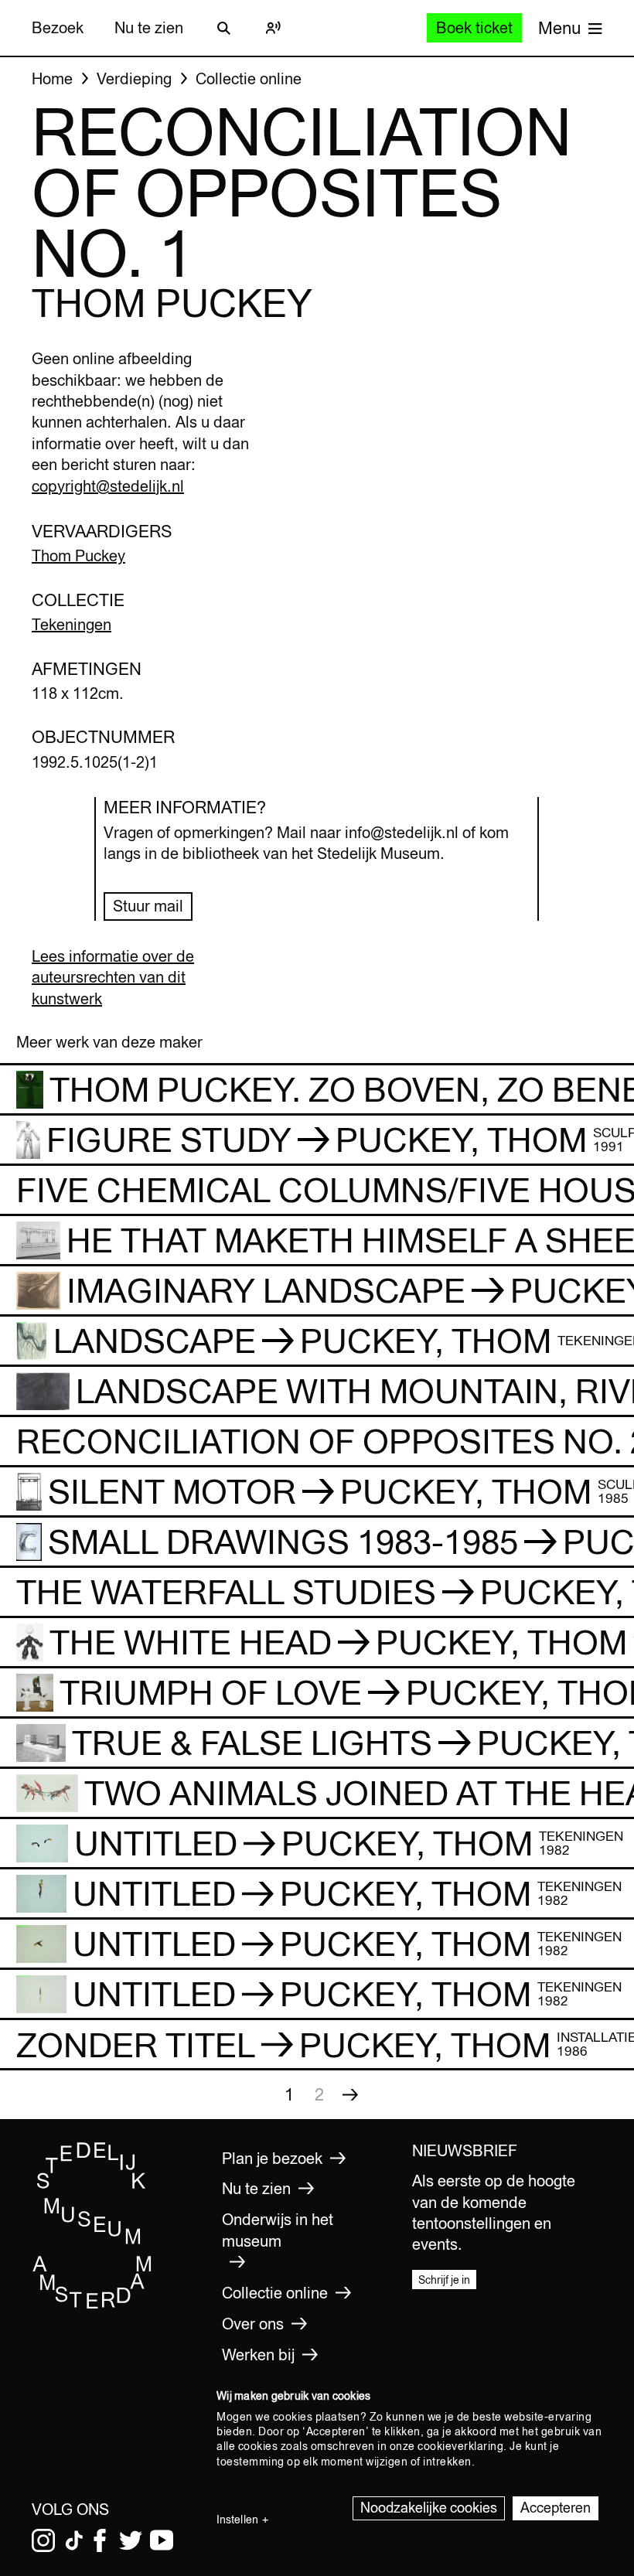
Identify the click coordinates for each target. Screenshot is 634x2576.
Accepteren (556, 2508)
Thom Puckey (78, 555)
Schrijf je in (444, 2280)
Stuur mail (148, 906)
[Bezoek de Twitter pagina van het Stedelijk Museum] (131, 2540)
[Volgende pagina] (350, 2094)
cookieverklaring (460, 2446)
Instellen (237, 2520)
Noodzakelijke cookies (429, 2508)
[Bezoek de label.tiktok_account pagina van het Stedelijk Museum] (74, 2540)
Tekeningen (72, 624)
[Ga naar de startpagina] (92, 2305)
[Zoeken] (223, 28)
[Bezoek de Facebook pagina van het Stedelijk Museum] (100, 2540)
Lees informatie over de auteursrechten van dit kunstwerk (113, 977)
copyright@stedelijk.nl (108, 486)
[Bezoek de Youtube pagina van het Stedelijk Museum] (162, 2540)
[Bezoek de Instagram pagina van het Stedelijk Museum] (43, 2540)
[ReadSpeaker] (273, 28)
